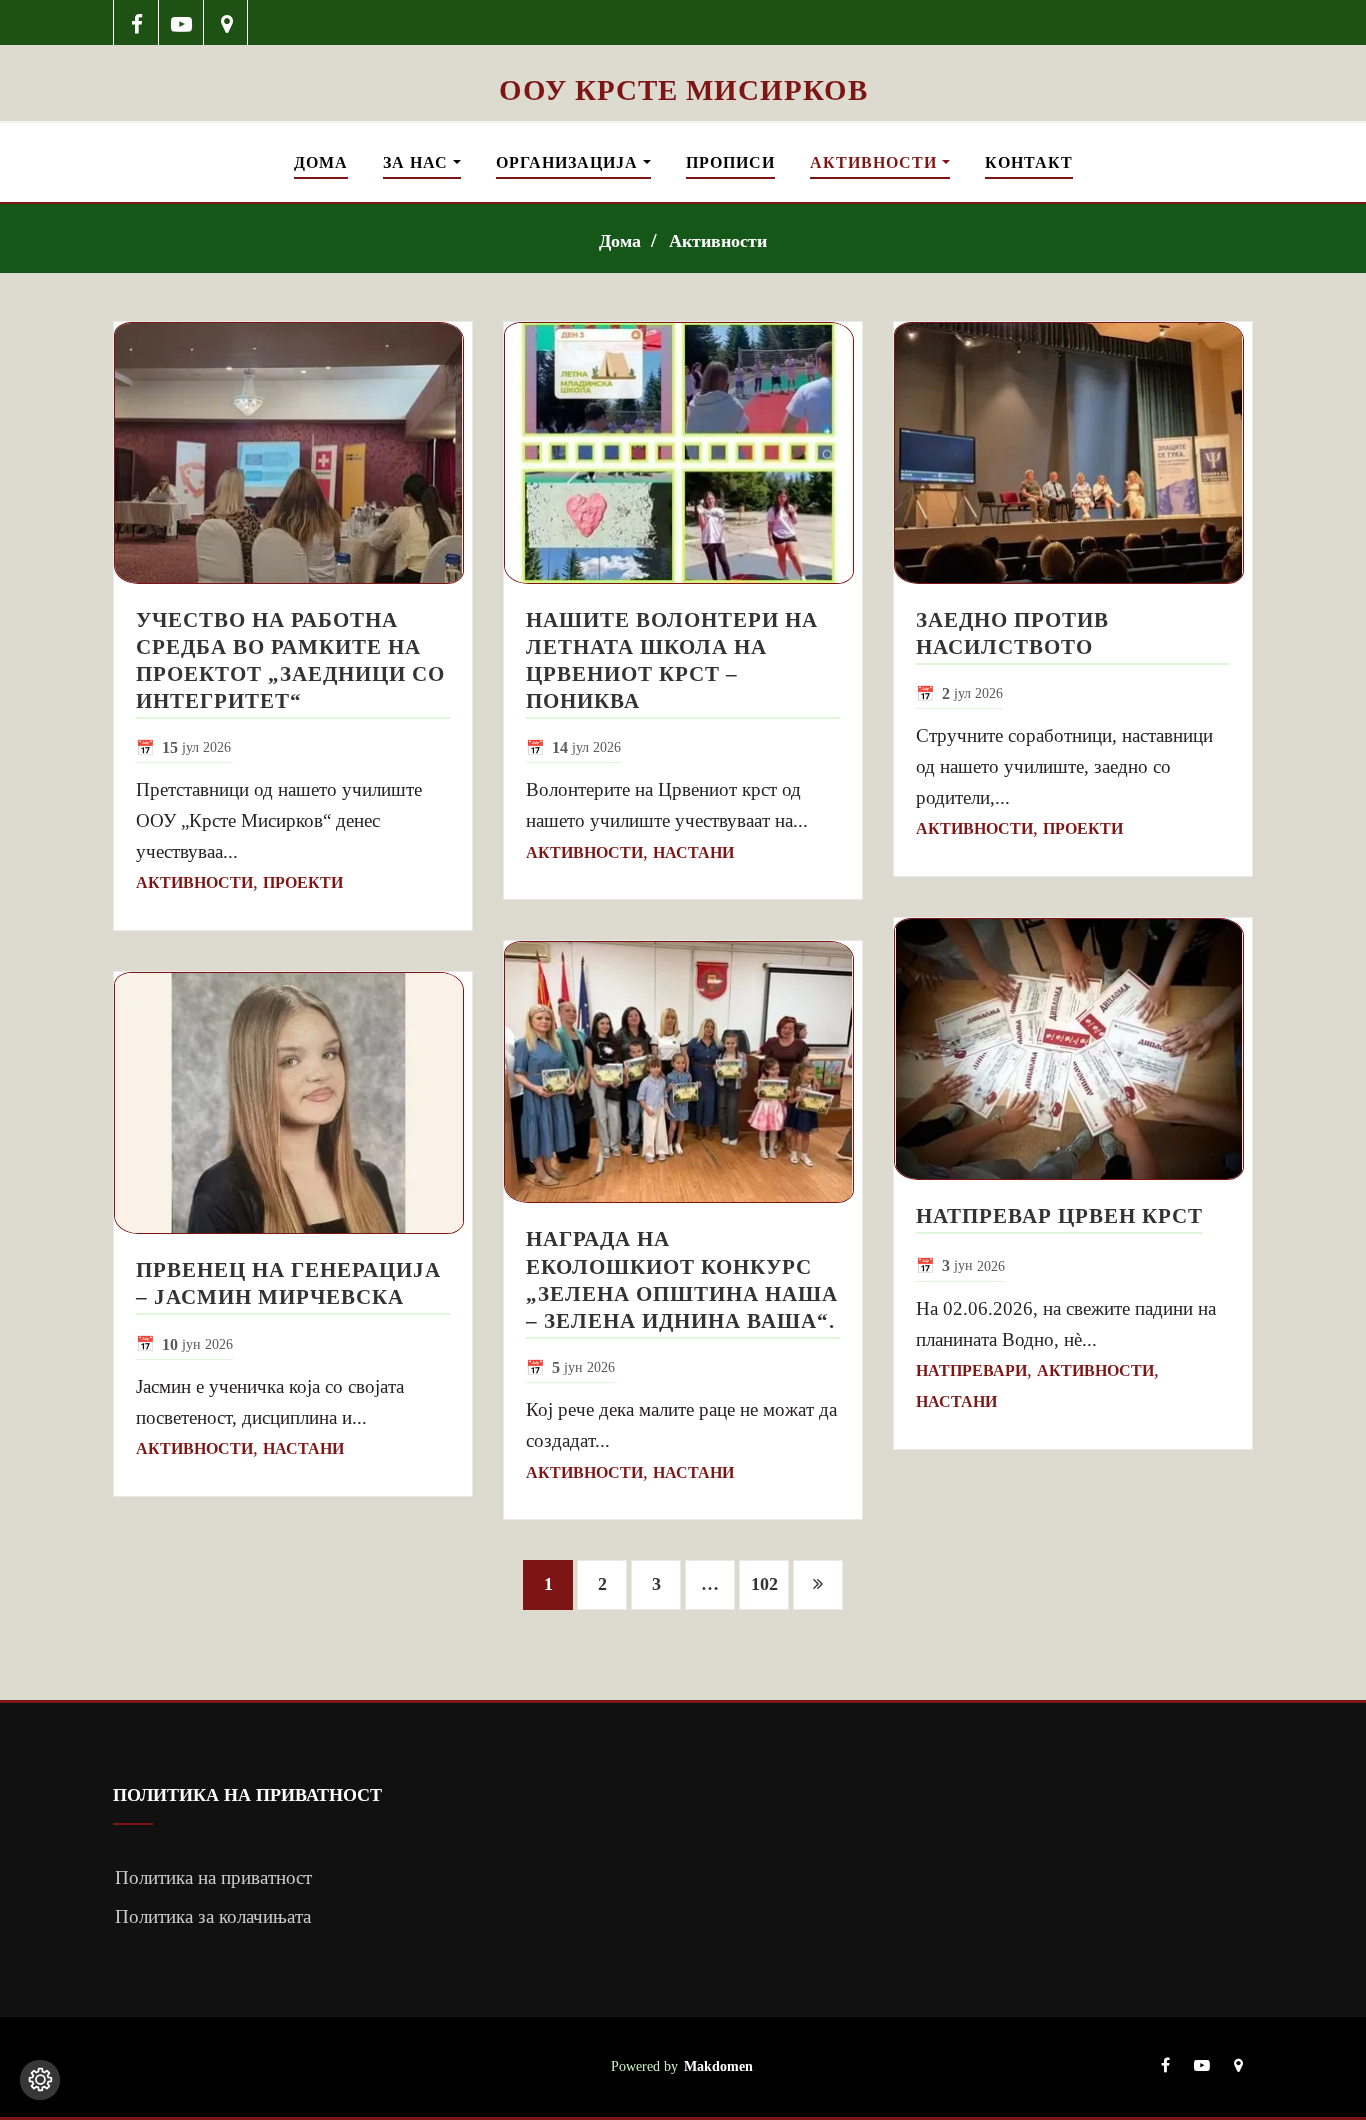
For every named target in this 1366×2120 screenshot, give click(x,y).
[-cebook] (136, 22)
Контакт (1029, 162)
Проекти (303, 882)
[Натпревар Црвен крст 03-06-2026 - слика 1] (1073, 1049)
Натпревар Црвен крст (1059, 1215)
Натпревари (971, 1370)
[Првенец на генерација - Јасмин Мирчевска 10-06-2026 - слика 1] (293, 1103)
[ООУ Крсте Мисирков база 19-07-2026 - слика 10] (683, 58)
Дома (321, 162)
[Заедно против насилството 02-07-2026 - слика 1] (1073, 453)
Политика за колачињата (213, 1916)
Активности (876, 162)
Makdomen (718, 2066)
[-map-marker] (226, 22)
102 (764, 1584)
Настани (303, 1448)
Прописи (730, 162)
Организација (569, 162)
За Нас (418, 162)
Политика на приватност (213, 1877)
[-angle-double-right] (818, 1585)
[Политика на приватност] (40, 2080)
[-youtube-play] (181, 22)
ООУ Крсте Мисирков (683, 90)
